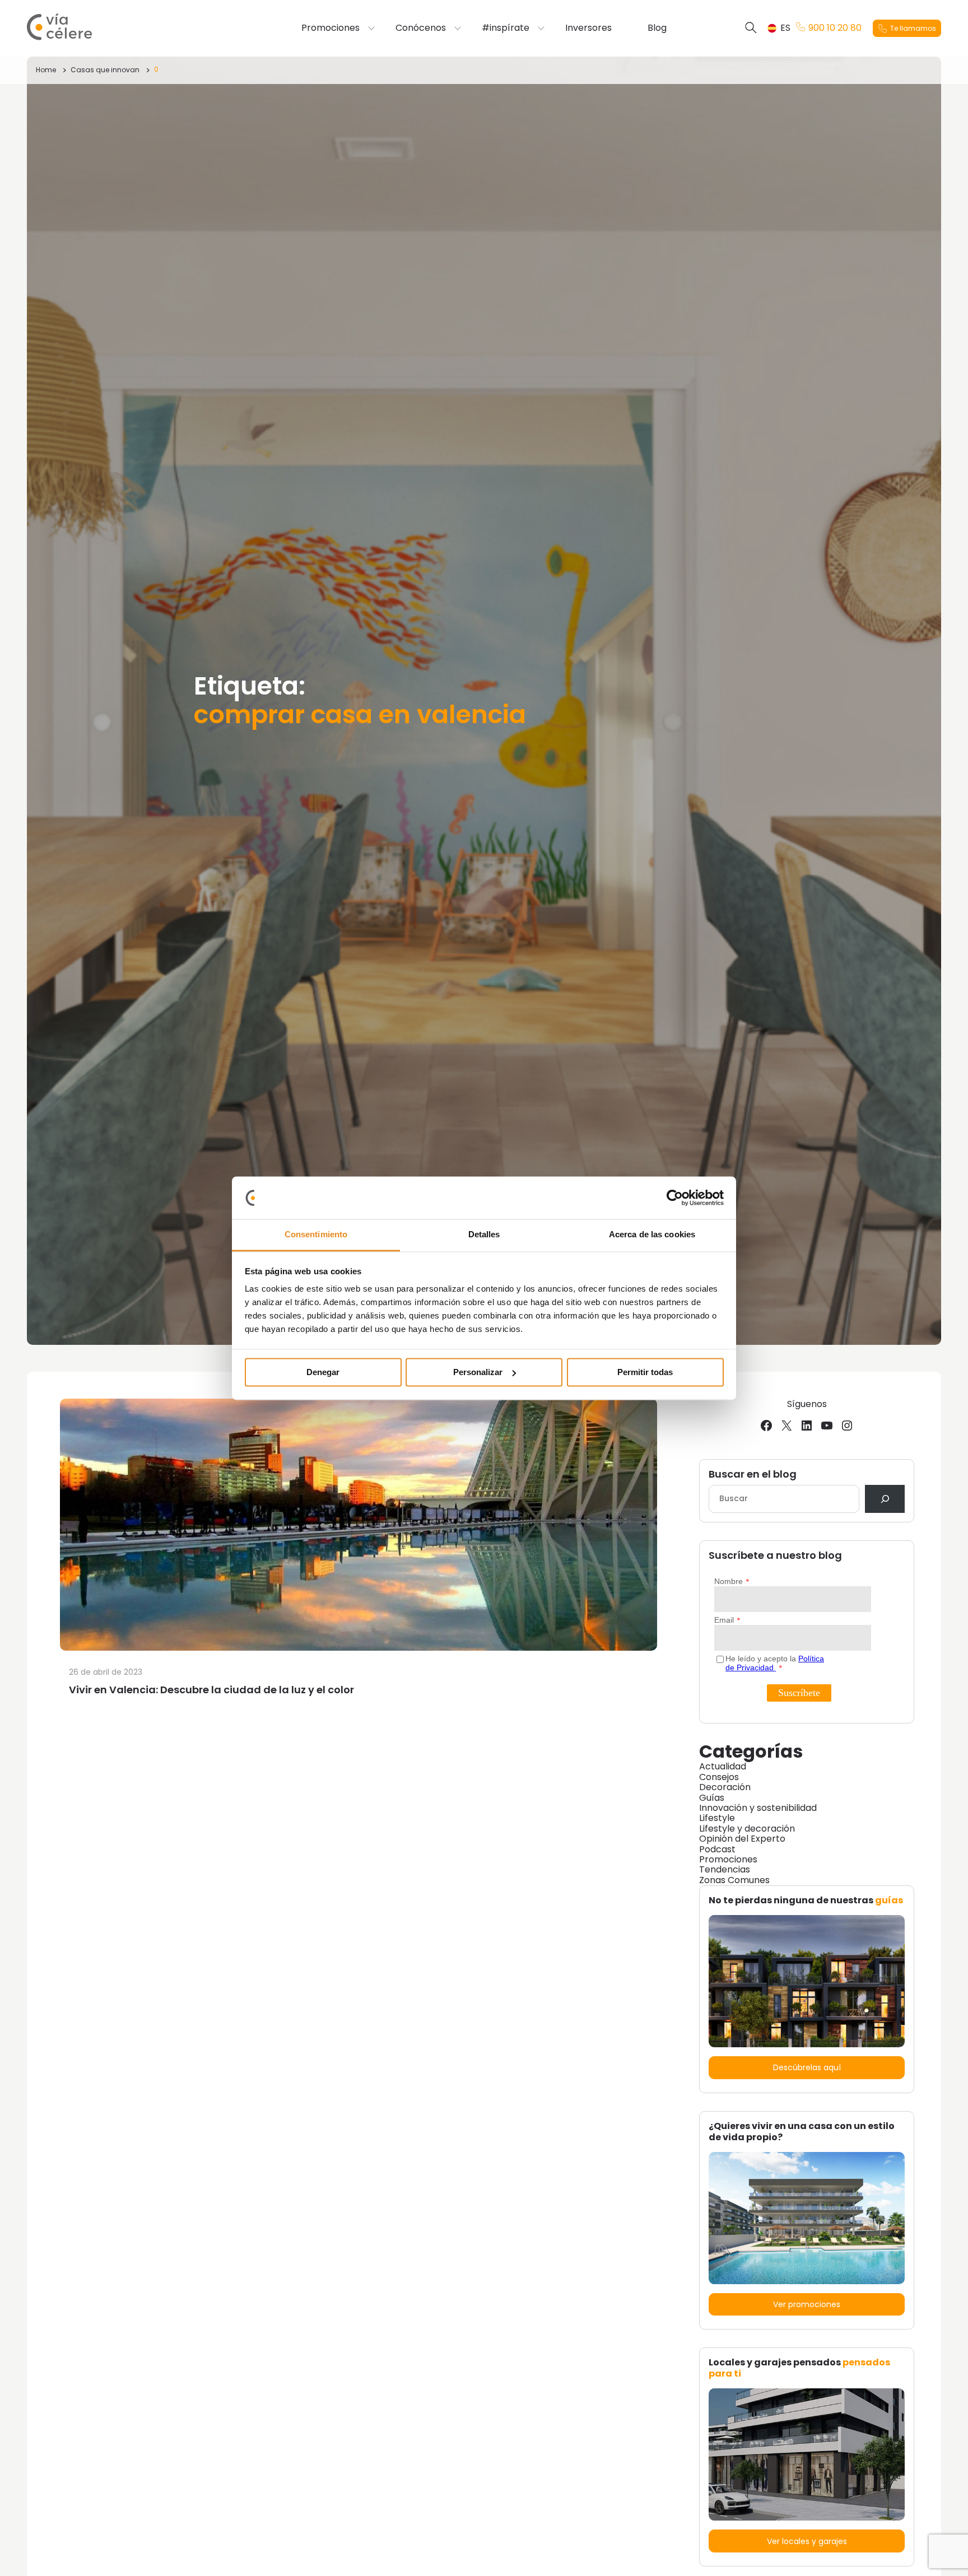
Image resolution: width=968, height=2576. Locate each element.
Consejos (719, 1777)
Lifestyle (717, 1818)
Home (46, 70)
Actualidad (723, 1766)
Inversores (588, 28)
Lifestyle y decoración (747, 1829)
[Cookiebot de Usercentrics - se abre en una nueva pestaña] (675, 1198)
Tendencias (725, 1869)
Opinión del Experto (742, 1839)
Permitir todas (645, 1372)
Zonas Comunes (734, 1880)
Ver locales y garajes (807, 2541)
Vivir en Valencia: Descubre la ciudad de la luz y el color (211, 1690)
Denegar (323, 1372)
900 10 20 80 (835, 28)
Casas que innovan (105, 70)
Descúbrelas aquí (807, 2067)
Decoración (725, 1787)
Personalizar (478, 1372)
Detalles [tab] (484, 1235)
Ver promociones (807, 2304)
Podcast (717, 1849)
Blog (657, 28)
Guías (712, 1798)
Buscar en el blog (753, 1475)
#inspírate (506, 28)
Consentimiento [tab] (316, 1235)
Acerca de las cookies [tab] (652, 1235)
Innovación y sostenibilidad (758, 1808)
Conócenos (421, 28)
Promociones (331, 28)
